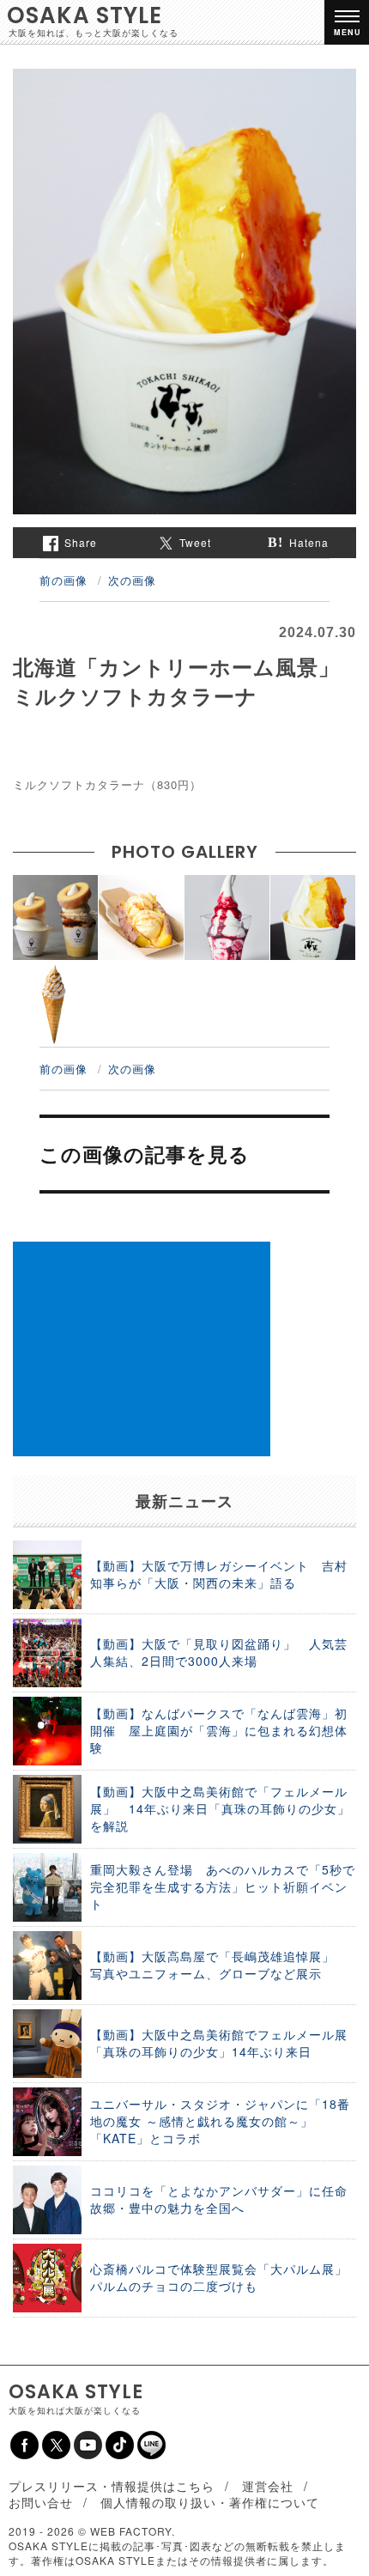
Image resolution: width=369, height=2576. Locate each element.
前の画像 (64, 580)
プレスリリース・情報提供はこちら (112, 2486)
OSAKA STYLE (85, 15)
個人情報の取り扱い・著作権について (210, 2502)
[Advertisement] (142, 1349)
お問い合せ (41, 2502)
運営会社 (268, 2486)
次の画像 (132, 580)
